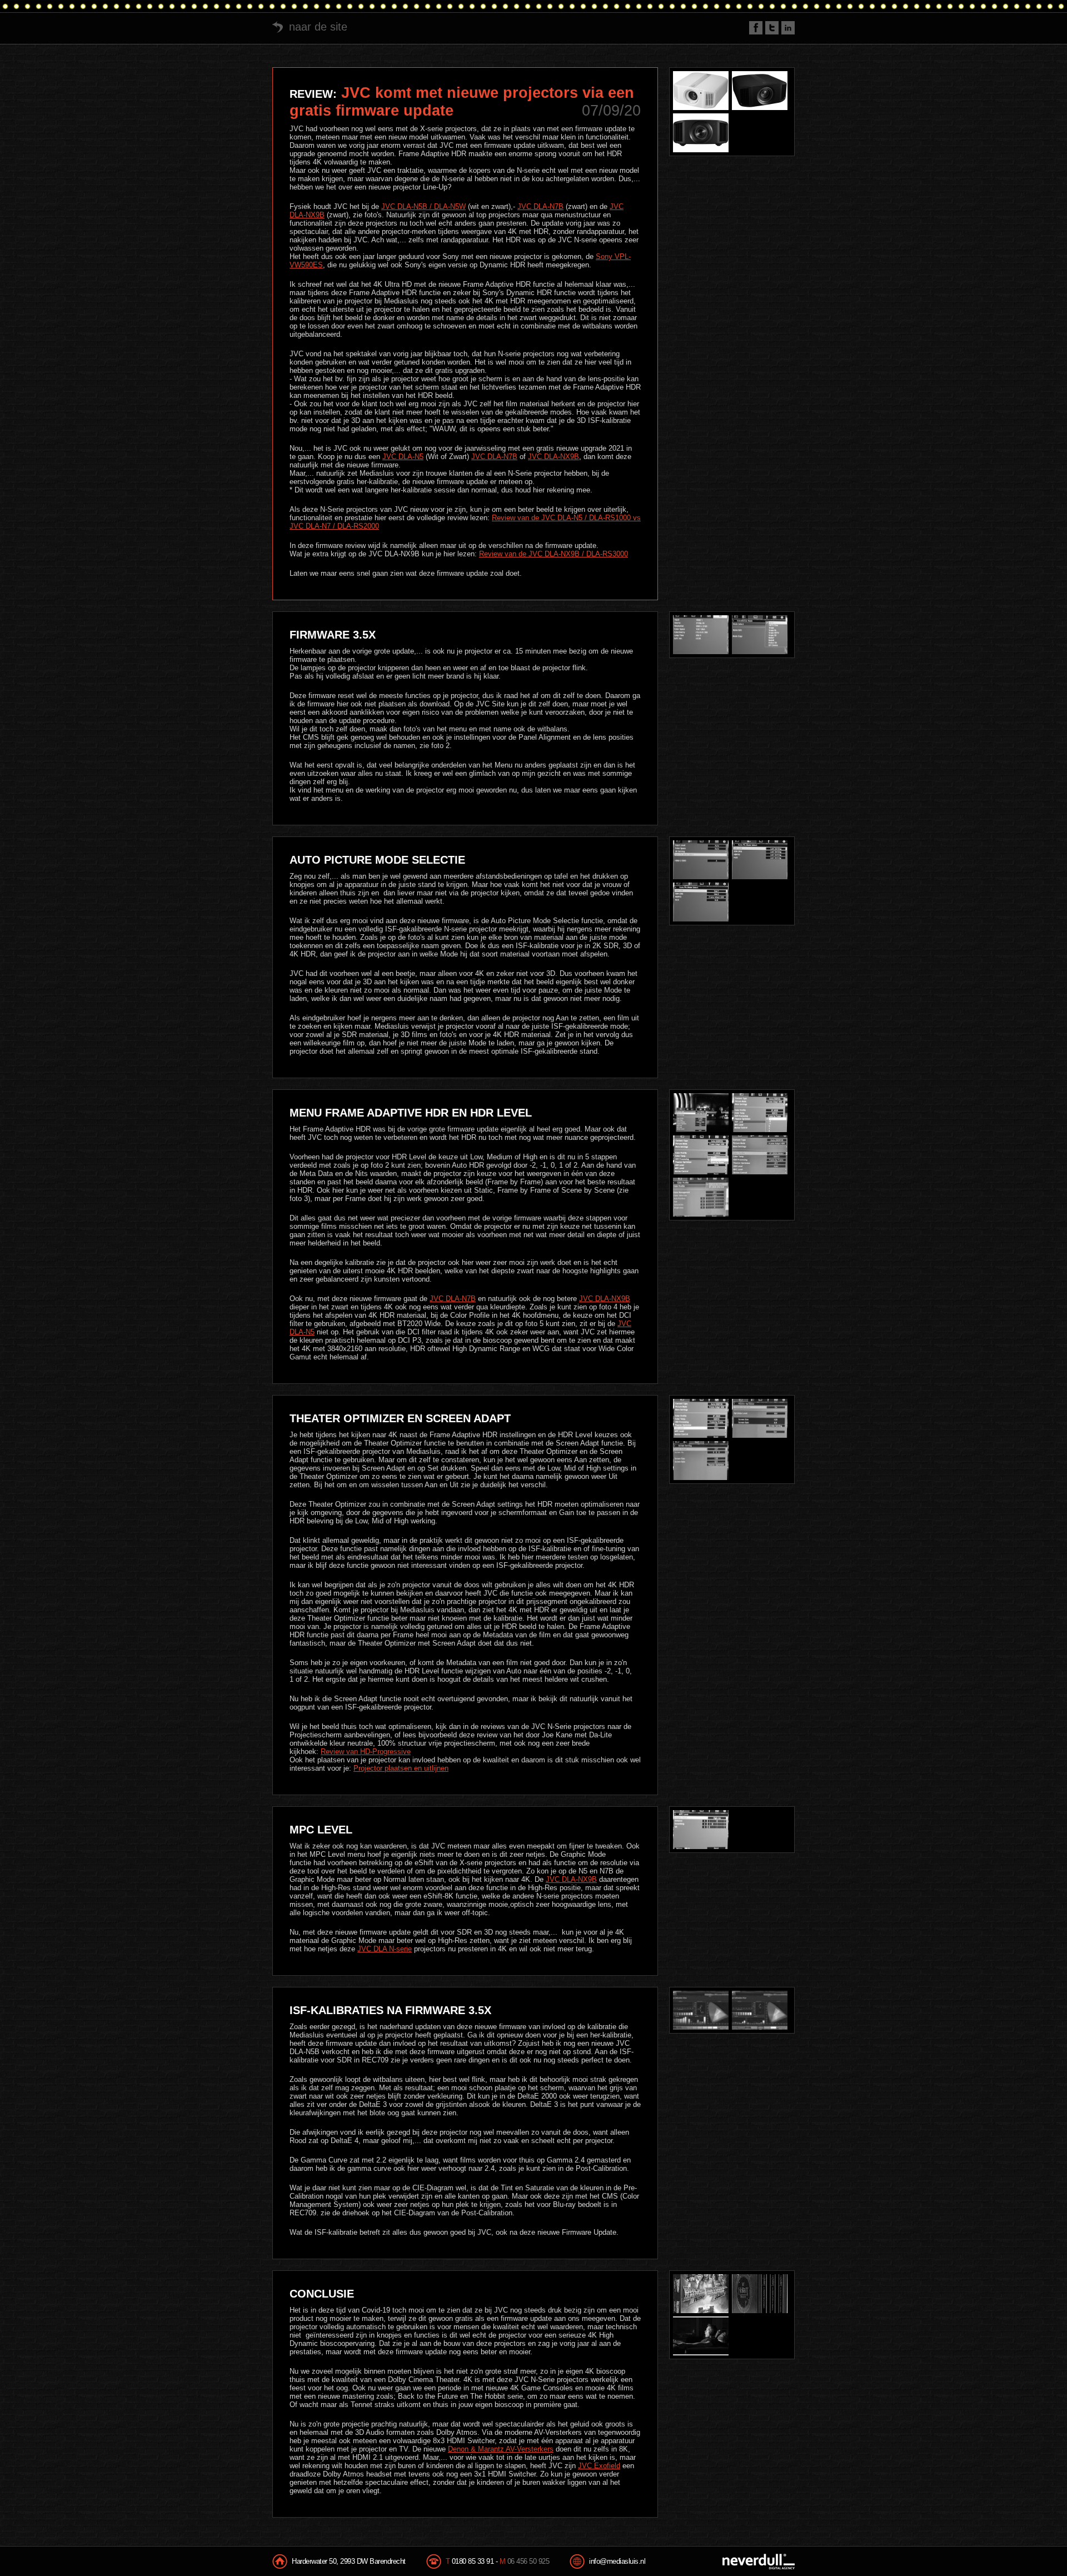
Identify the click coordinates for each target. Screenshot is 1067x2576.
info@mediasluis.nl (617, 2561)
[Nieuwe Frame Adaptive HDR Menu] (701, 1113)
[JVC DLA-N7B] (760, 91)
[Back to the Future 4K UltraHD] (701, 2294)
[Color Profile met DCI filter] (760, 1155)
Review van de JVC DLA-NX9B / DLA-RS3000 (554, 554)
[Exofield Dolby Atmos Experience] (701, 2336)
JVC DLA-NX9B (554, 457)
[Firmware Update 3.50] (701, 635)
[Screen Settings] (701, 1461)
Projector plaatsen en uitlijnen (401, 1768)
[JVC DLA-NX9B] (701, 133)
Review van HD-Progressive (366, 1752)
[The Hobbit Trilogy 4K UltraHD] (760, 2294)
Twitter (772, 28)
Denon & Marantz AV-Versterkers (501, 2449)
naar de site (318, 27)
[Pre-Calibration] (701, 2010)
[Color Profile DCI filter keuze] (701, 1197)
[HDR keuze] (701, 1155)
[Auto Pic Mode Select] (701, 860)
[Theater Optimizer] (701, 1418)
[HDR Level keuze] (760, 1113)
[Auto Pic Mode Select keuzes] (760, 860)
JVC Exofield (599, 2466)
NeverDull (759, 2562)
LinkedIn (788, 28)
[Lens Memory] (760, 635)
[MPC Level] (701, 1830)
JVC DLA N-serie (385, 1949)
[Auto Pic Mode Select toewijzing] (701, 902)
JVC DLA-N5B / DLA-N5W (423, 206)
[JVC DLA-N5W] (701, 91)
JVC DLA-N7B (540, 206)
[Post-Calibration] (760, 2010)
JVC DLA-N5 (403, 457)
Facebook (756, 28)
